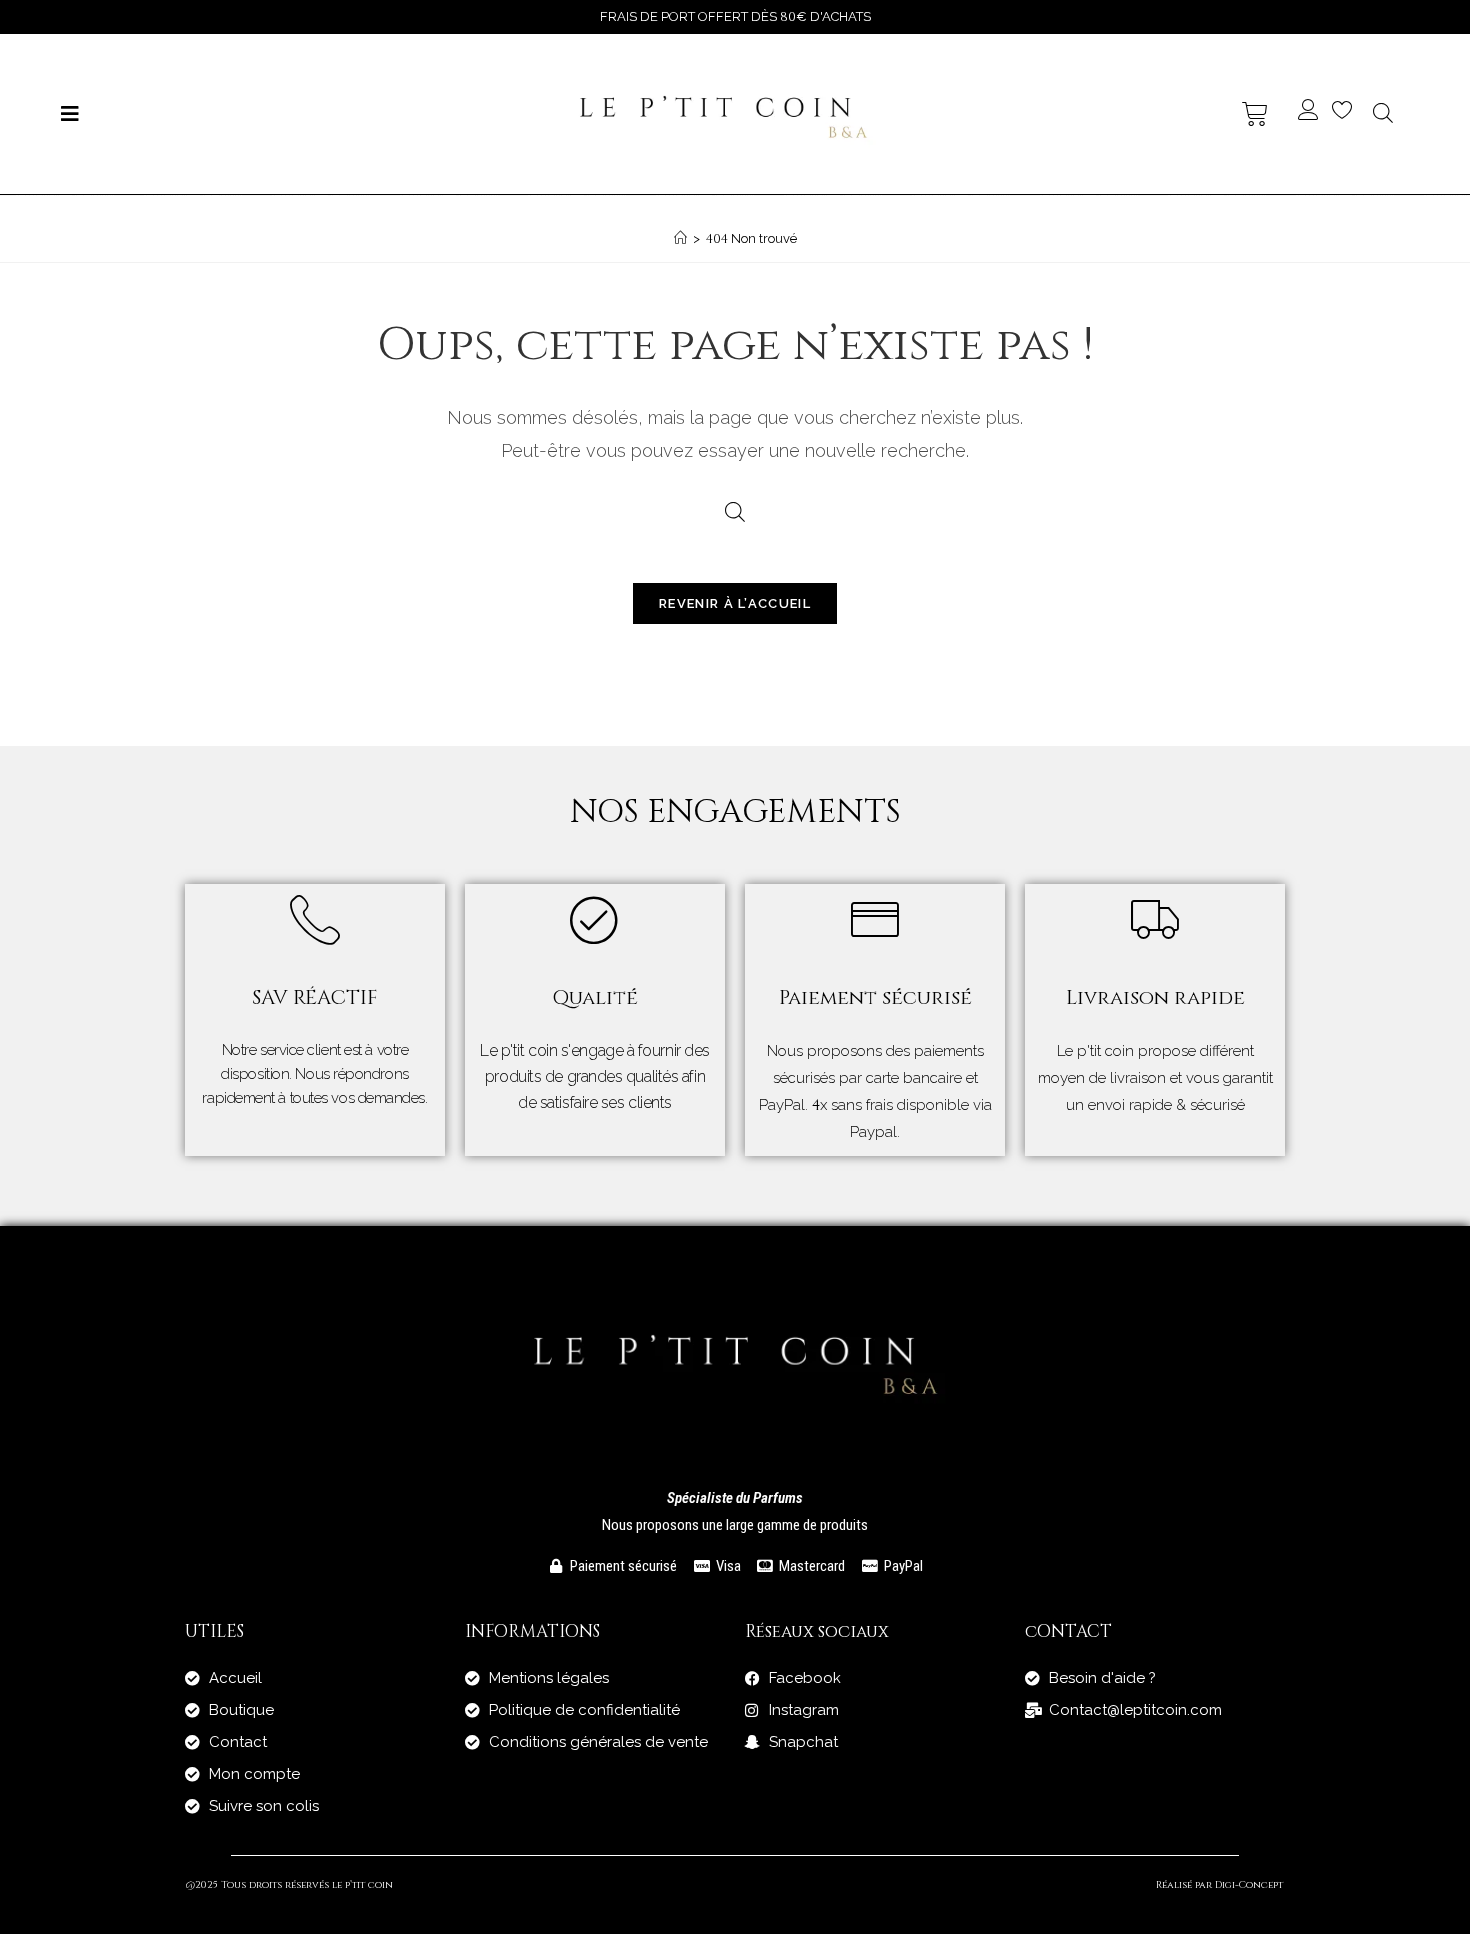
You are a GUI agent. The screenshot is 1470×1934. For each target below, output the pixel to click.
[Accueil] (680, 238)
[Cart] (1255, 114)
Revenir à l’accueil (735, 603)
